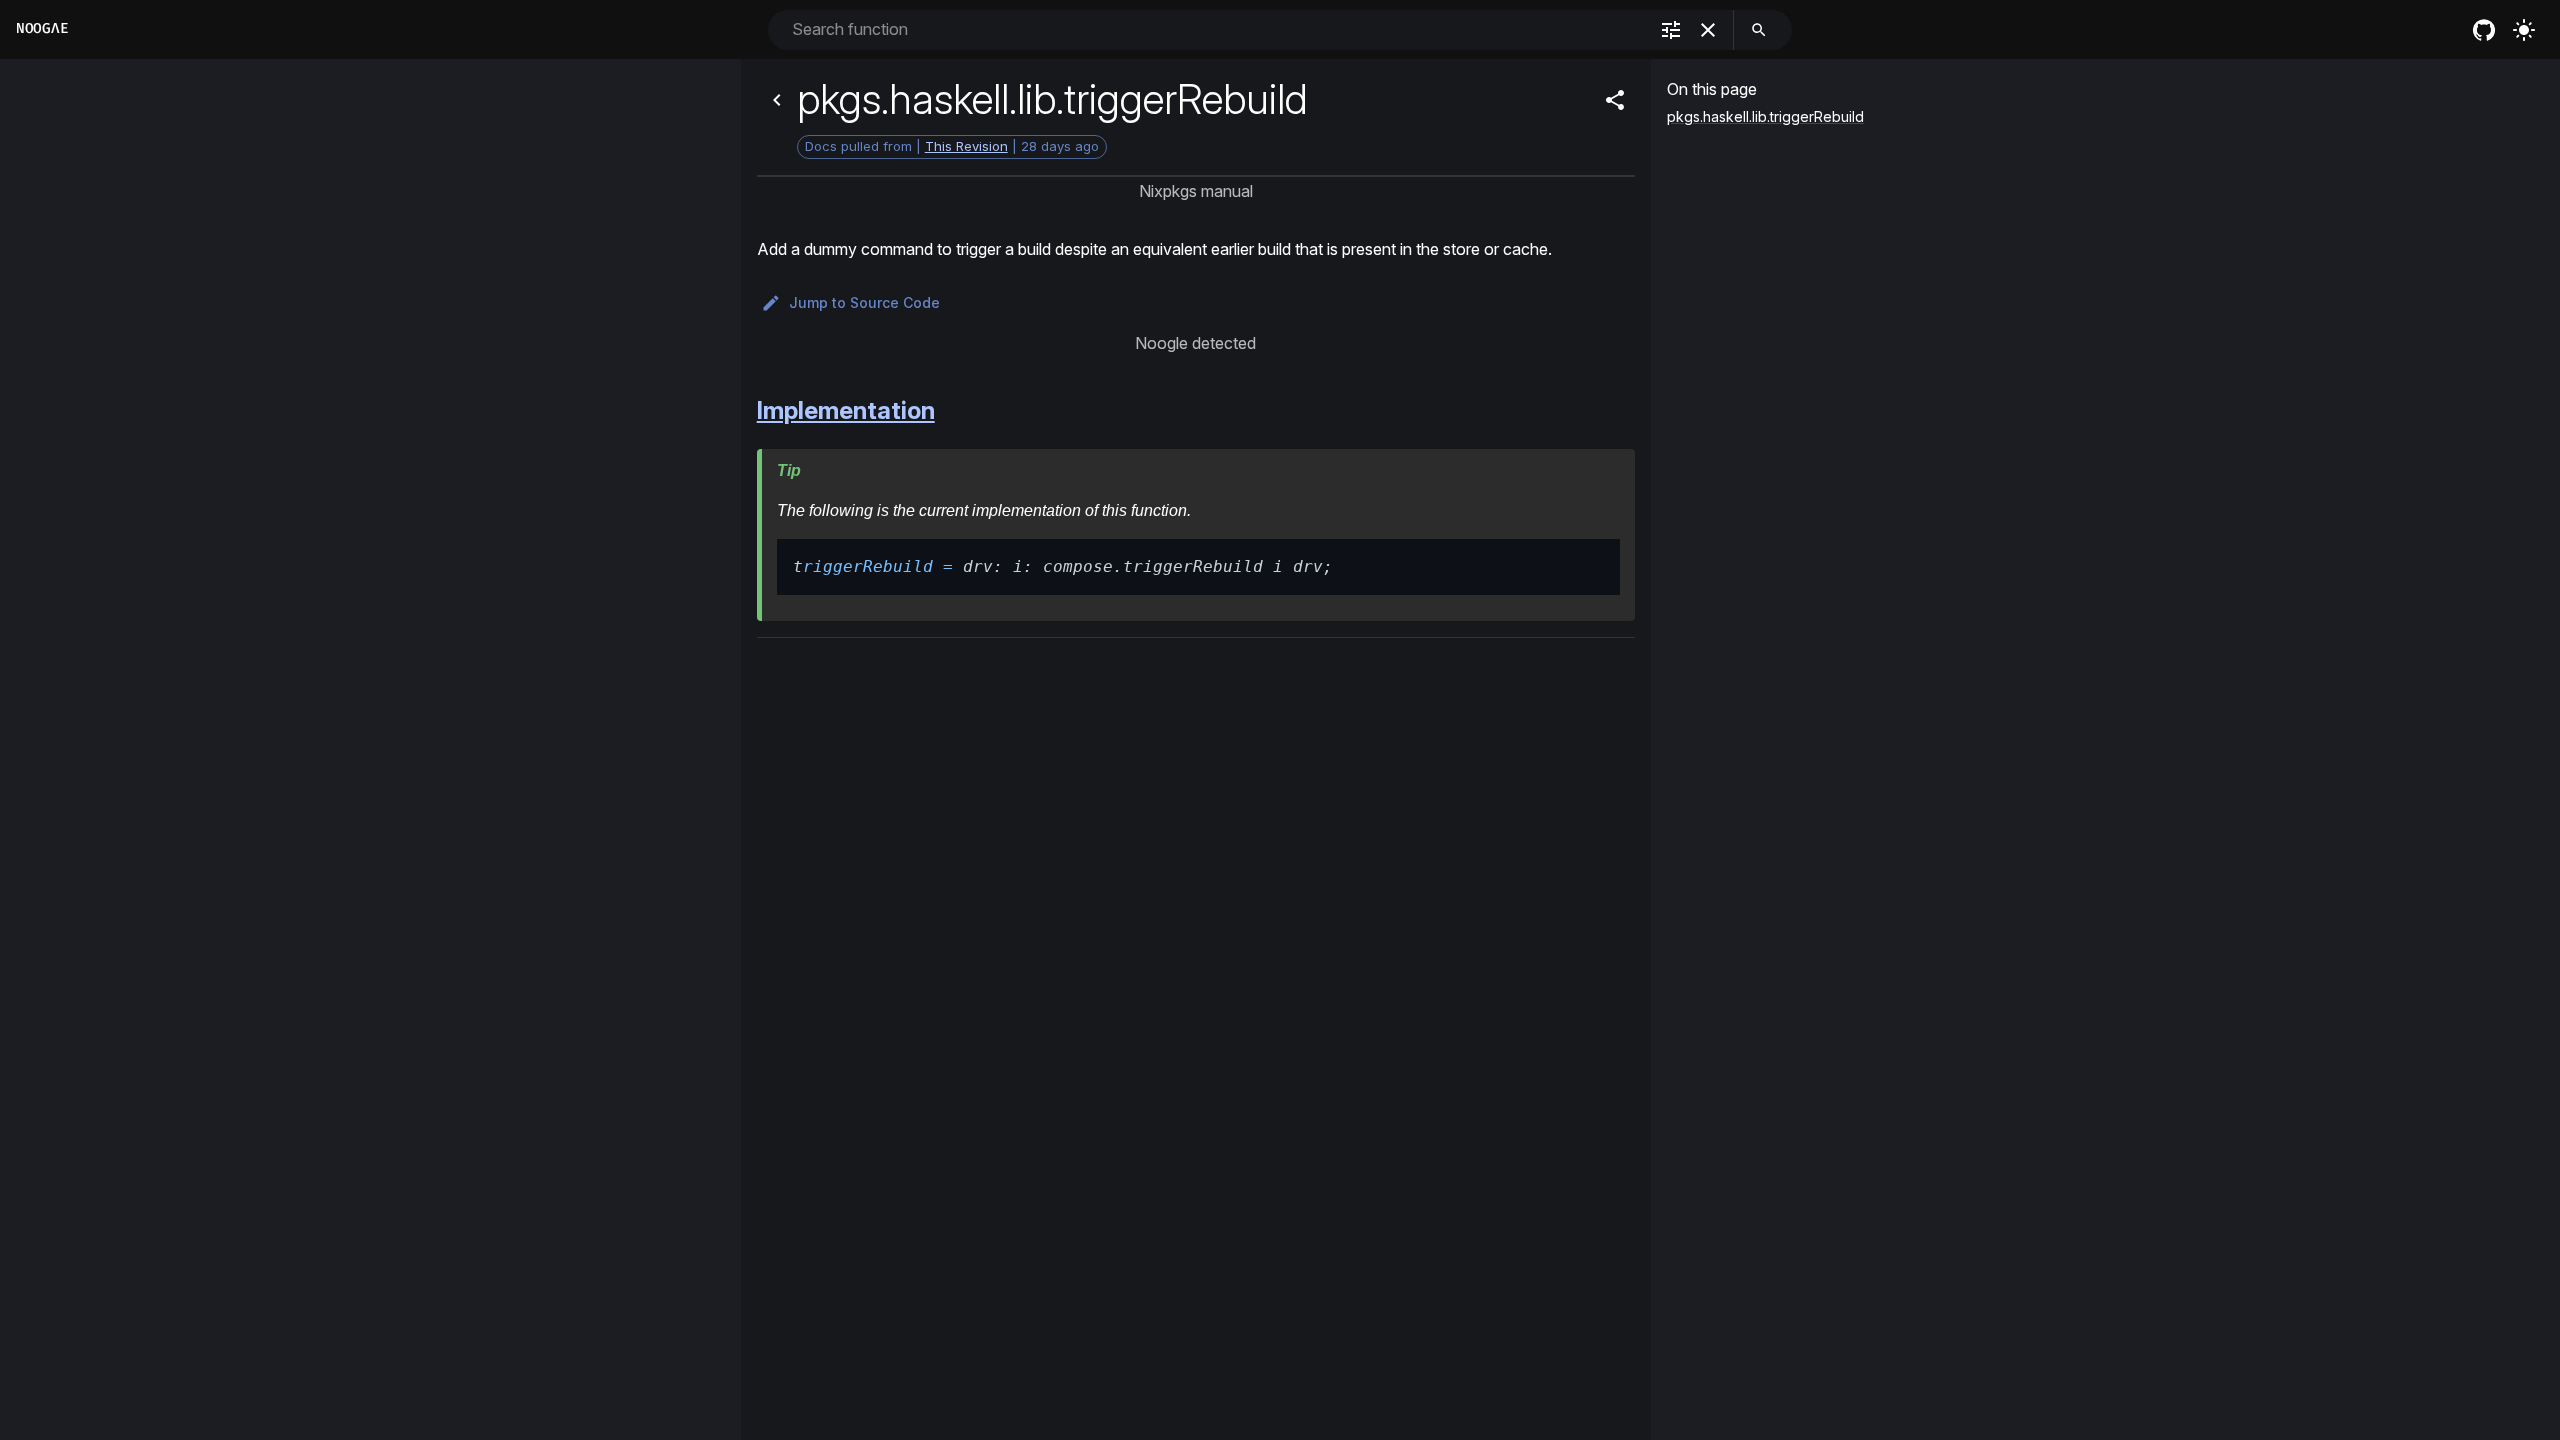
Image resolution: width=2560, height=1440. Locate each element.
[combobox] (1217, 29)
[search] (1759, 30)
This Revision (966, 146)
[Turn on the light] (2524, 30)
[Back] (777, 100)
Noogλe (42, 28)
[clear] (1708, 30)
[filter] (1671, 30)
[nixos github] (2484, 30)
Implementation (846, 410)
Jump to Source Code (864, 302)
